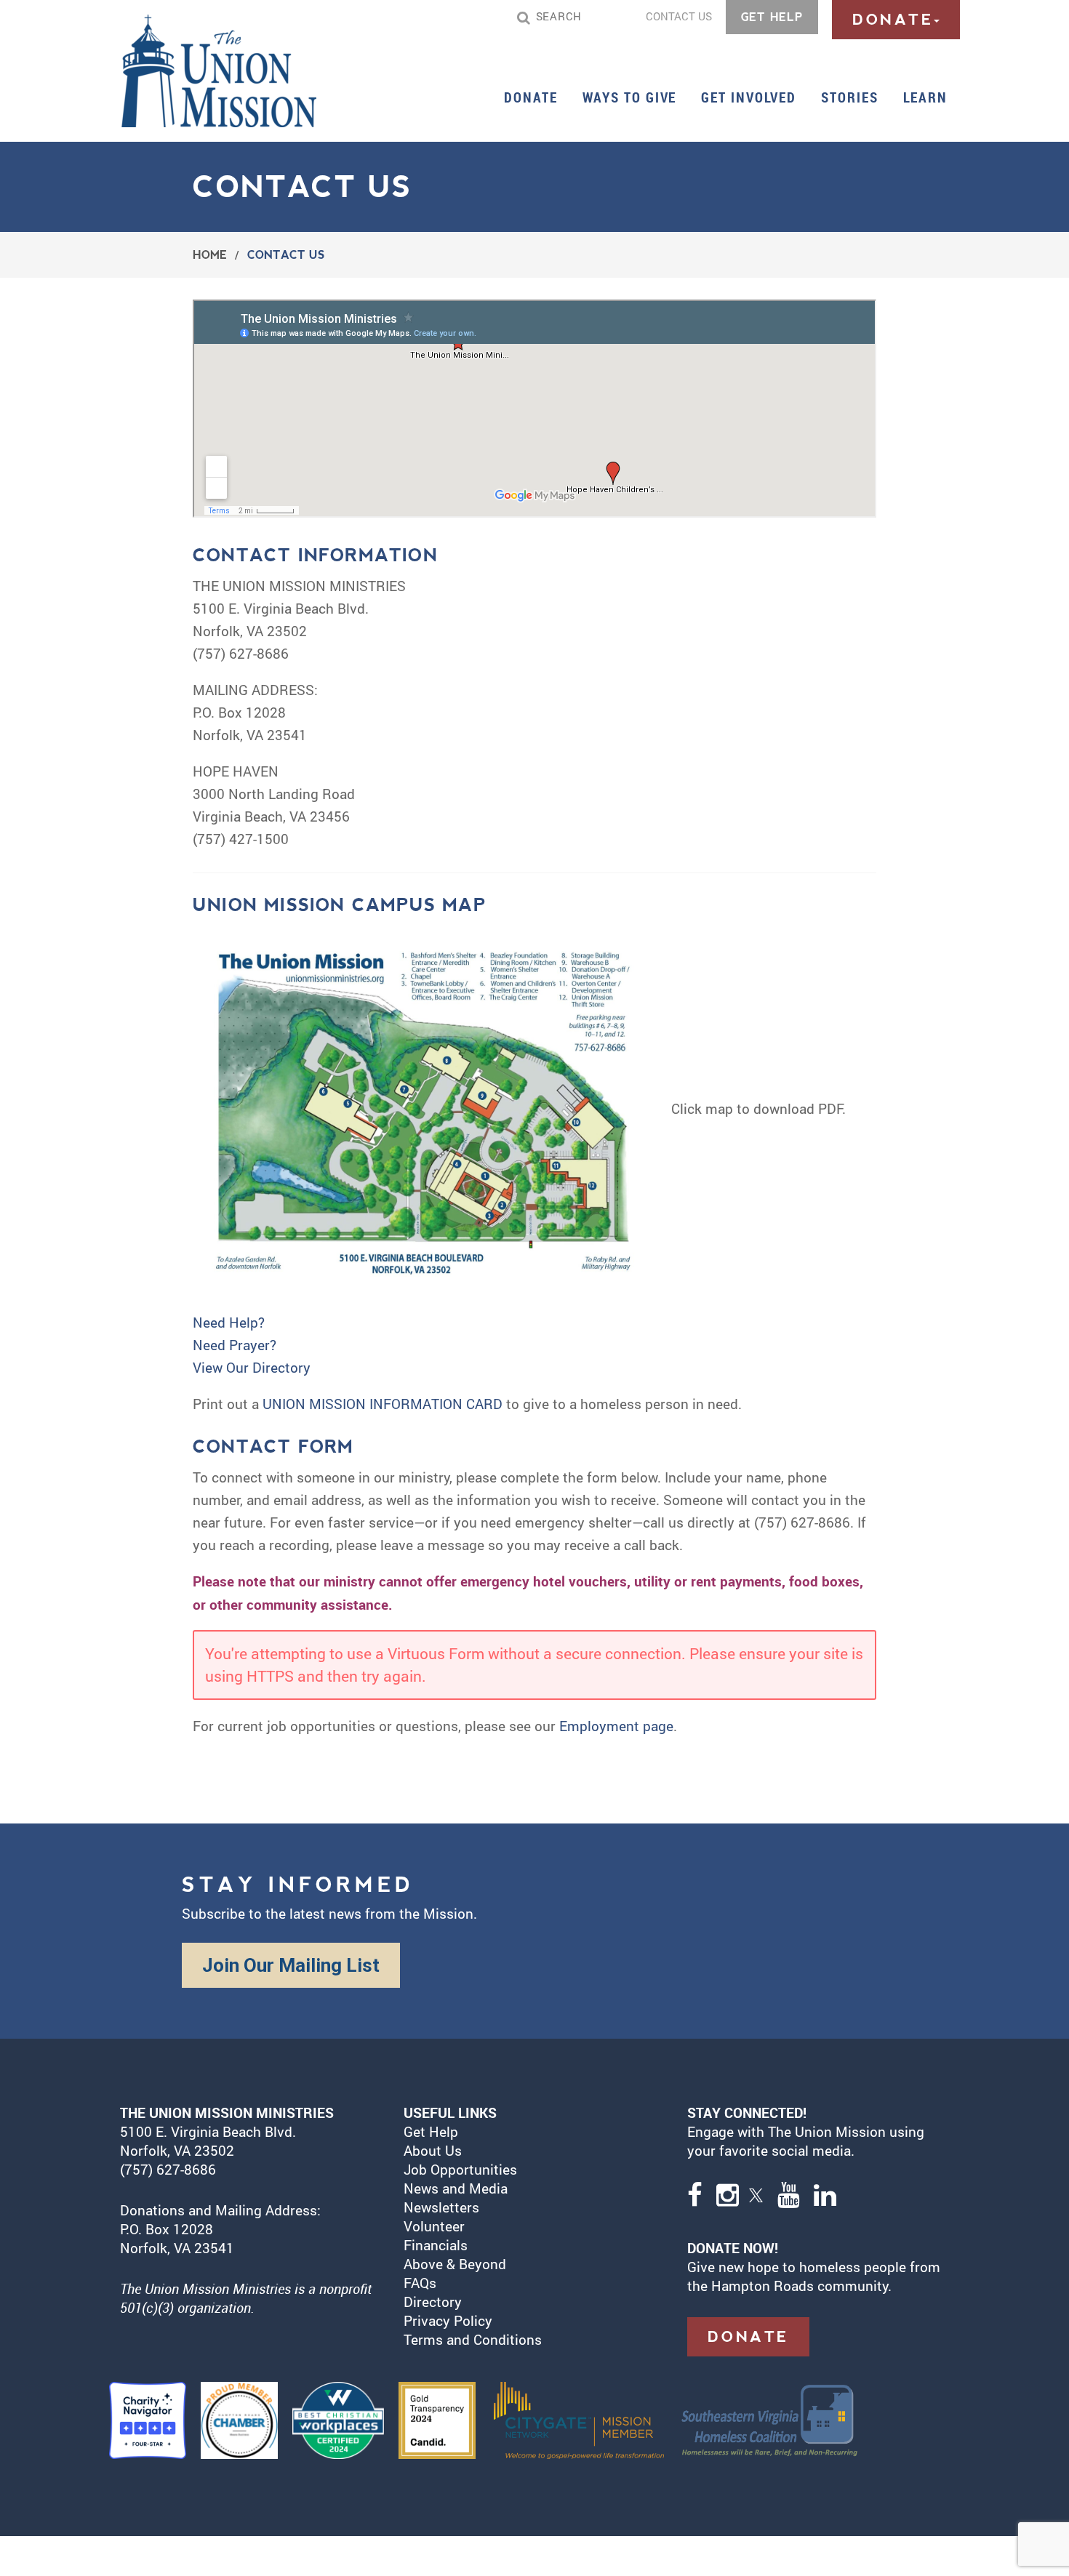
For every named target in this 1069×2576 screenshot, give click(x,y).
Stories (849, 97)
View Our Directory (252, 1367)
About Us (433, 2150)
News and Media (456, 2188)
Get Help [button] (772, 17)
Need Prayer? (235, 1345)
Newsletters (441, 2207)
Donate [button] (893, 20)
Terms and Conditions (473, 2339)
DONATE (748, 2337)
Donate (531, 97)
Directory (433, 2302)
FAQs (420, 2283)
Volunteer (434, 2226)
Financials (436, 2245)
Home (210, 255)
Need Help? (229, 1322)
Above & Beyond (457, 2264)
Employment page (616, 1726)
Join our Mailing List (291, 1965)
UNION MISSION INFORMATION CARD (383, 1404)
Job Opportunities (460, 2169)
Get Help (431, 2131)
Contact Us (679, 16)
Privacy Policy (448, 2320)
